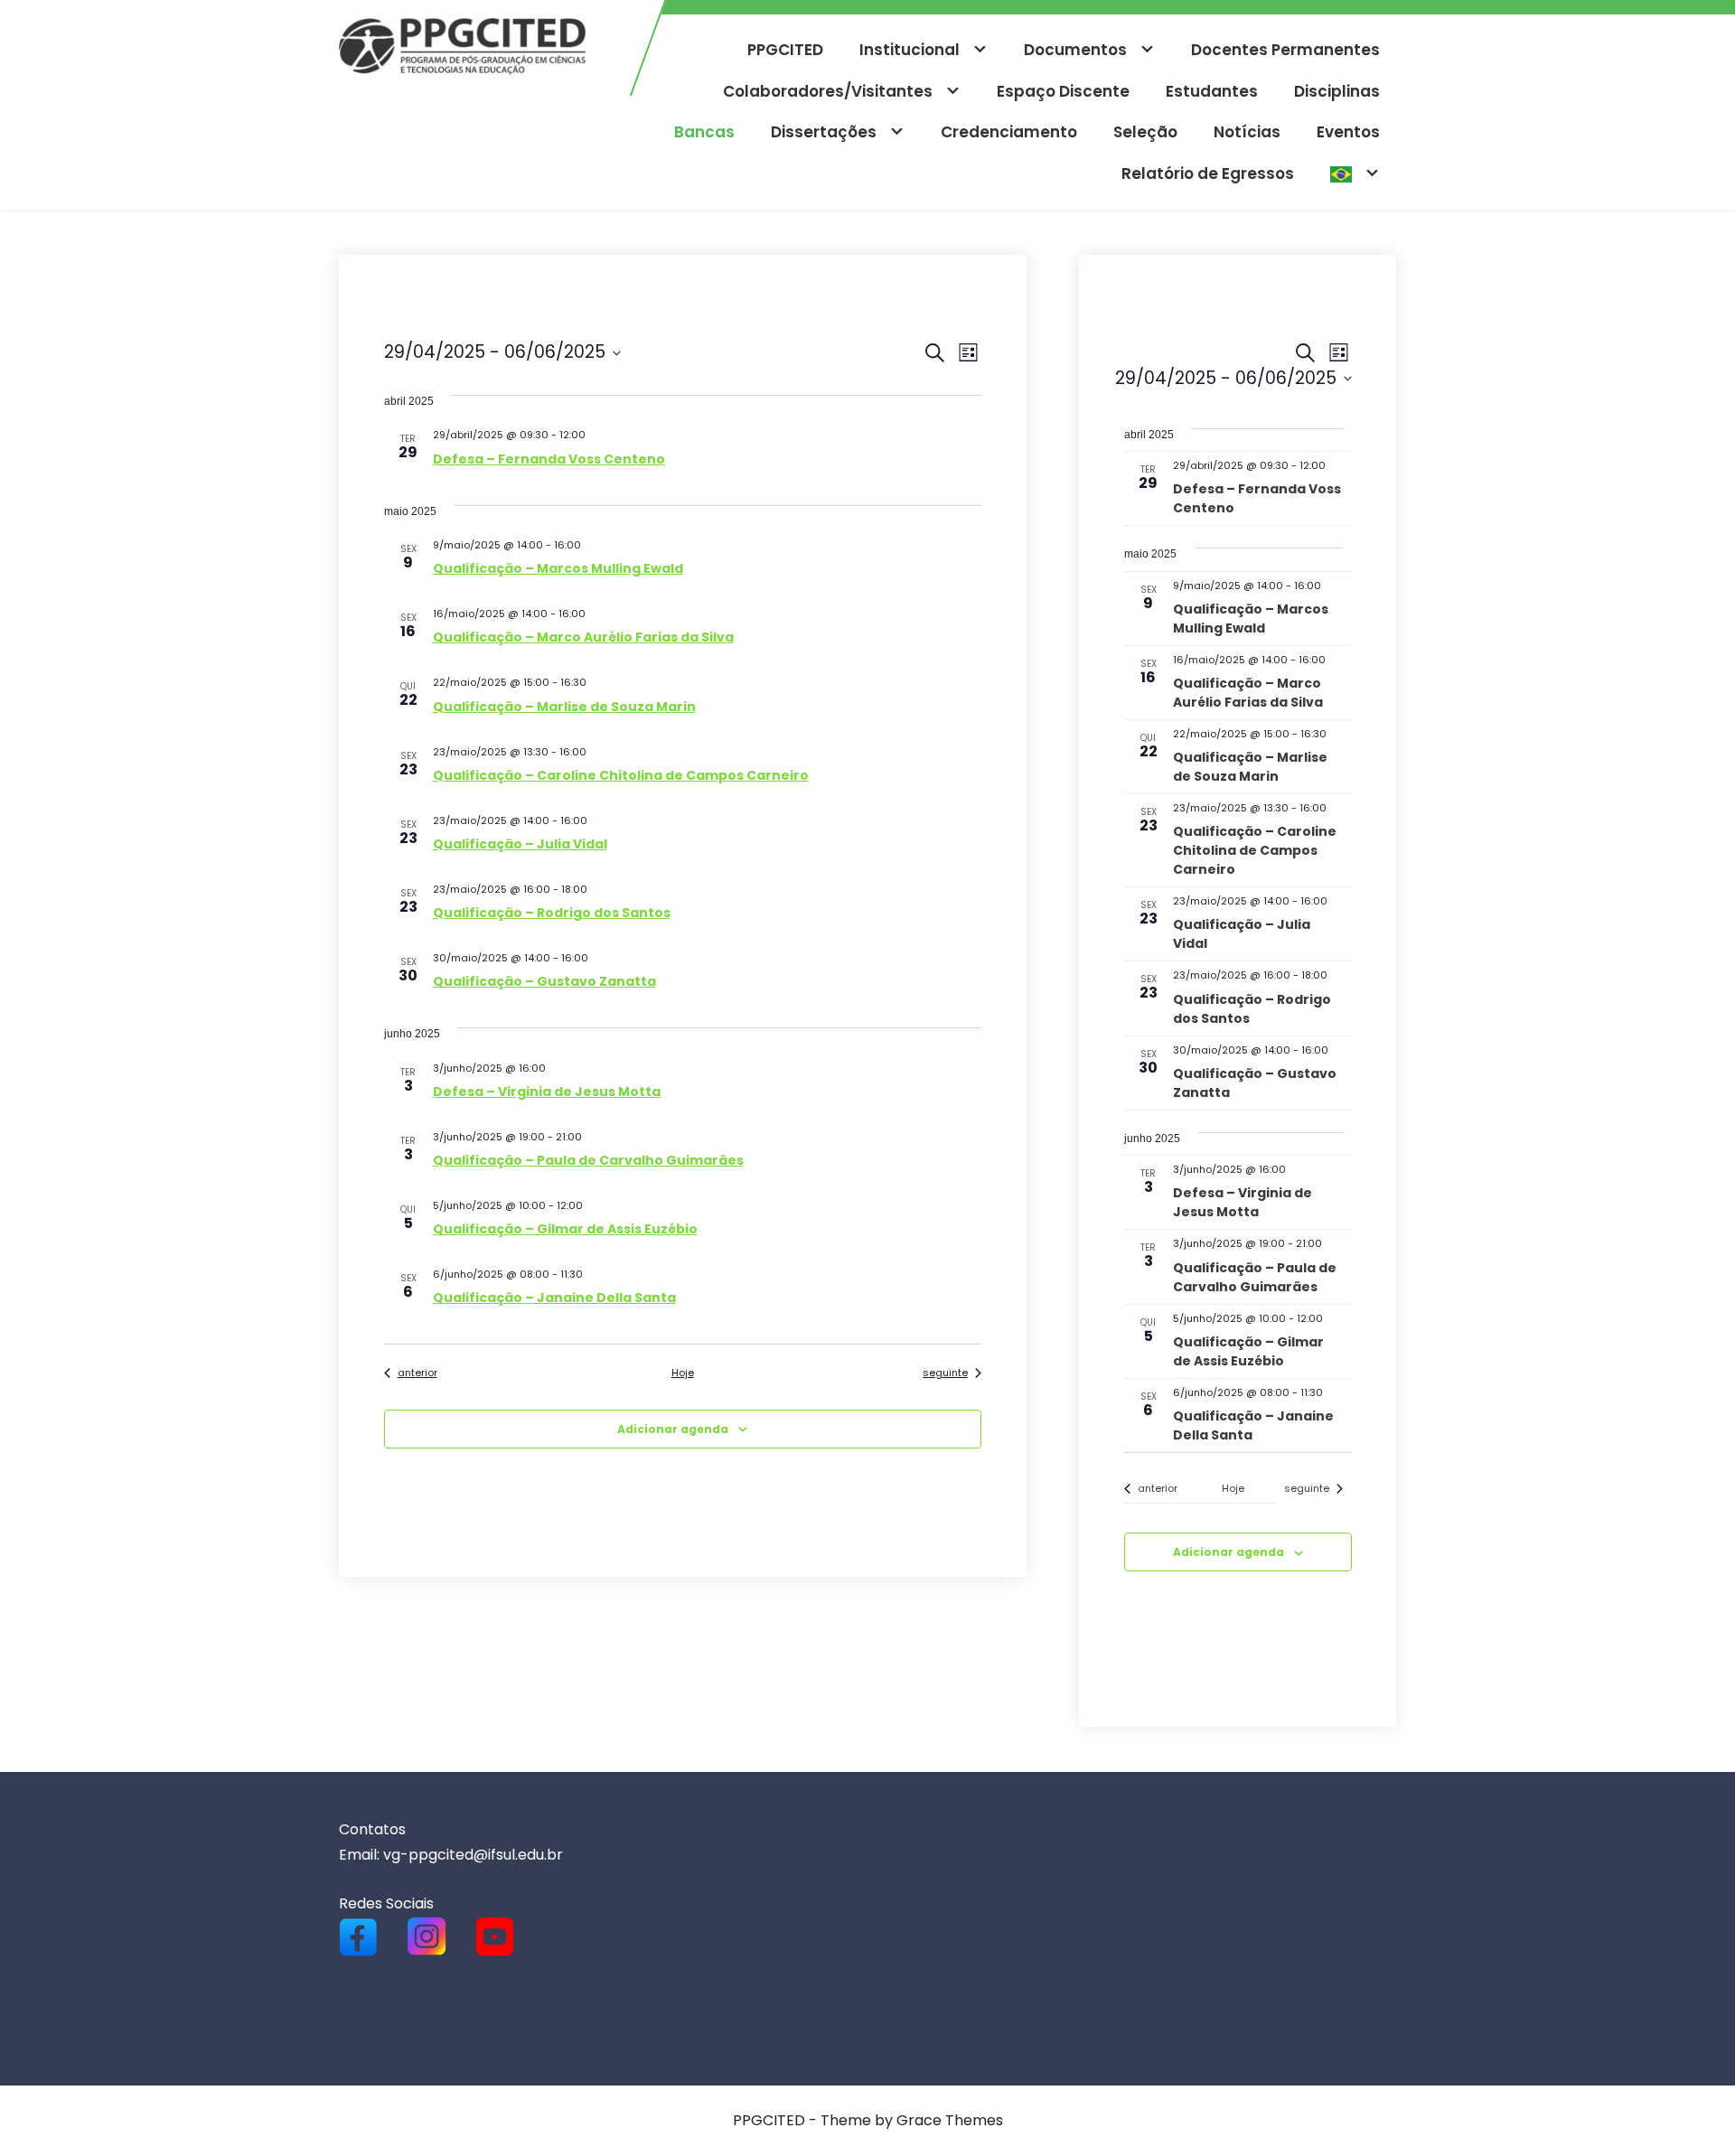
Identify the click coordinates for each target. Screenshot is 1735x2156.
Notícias (1247, 132)
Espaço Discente (1063, 91)
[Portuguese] (1355, 174)
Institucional (910, 50)
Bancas (704, 132)
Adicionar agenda (673, 1429)
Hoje (683, 1373)
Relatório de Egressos (1208, 173)
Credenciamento (1009, 132)
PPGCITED (785, 50)
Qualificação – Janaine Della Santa (554, 1298)
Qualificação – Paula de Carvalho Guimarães (588, 1160)
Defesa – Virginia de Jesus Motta (547, 1092)
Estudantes (1212, 91)
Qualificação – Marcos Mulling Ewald (558, 568)
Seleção (1145, 132)
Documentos (1075, 50)
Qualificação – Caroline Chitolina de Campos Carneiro (621, 775)
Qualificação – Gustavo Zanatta (544, 981)
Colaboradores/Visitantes (828, 91)
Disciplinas (1337, 91)
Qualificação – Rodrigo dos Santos (552, 913)
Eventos (1348, 132)
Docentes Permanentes (1285, 50)
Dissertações (824, 132)
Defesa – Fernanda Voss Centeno (549, 459)
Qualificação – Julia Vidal (520, 844)
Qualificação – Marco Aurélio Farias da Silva (583, 637)
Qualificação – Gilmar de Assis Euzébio (565, 1229)
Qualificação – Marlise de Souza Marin (564, 707)
